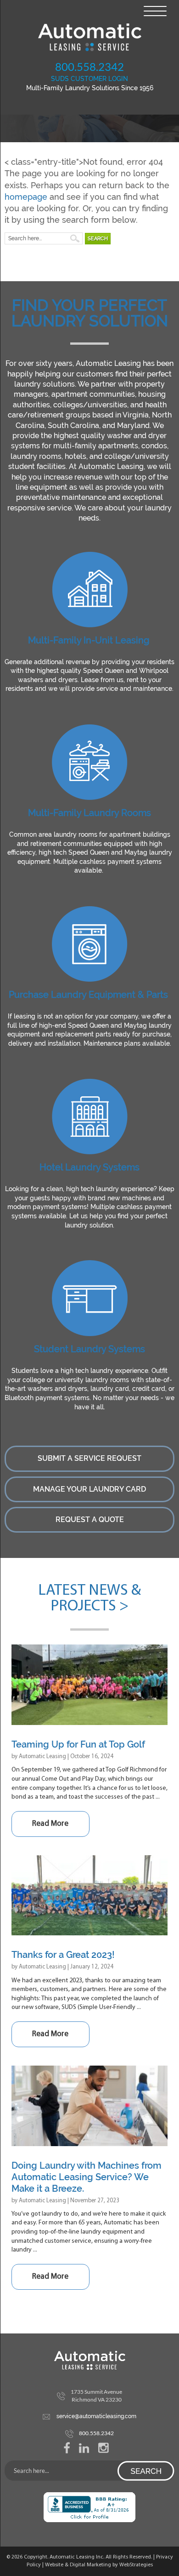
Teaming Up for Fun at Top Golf (78, 1744)
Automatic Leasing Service (89, 37)
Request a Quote (90, 1520)
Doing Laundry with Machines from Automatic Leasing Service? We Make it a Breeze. (87, 2177)
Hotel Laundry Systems (89, 1167)
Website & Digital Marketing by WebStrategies (99, 2565)
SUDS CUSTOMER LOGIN (89, 79)
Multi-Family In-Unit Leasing (89, 640)
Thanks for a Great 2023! (63, 1955)
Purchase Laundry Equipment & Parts (88, 995)
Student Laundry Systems (89, 1349)
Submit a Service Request (89, 1458)
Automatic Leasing (42, 1757)
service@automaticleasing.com (96, 2416)
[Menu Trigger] (155, 10)
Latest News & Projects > (89, 1599)
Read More (50, 1824)
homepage (26, 197)
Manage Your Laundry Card (89, 1489)
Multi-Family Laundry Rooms (89, 813)
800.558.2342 (89, 67)
